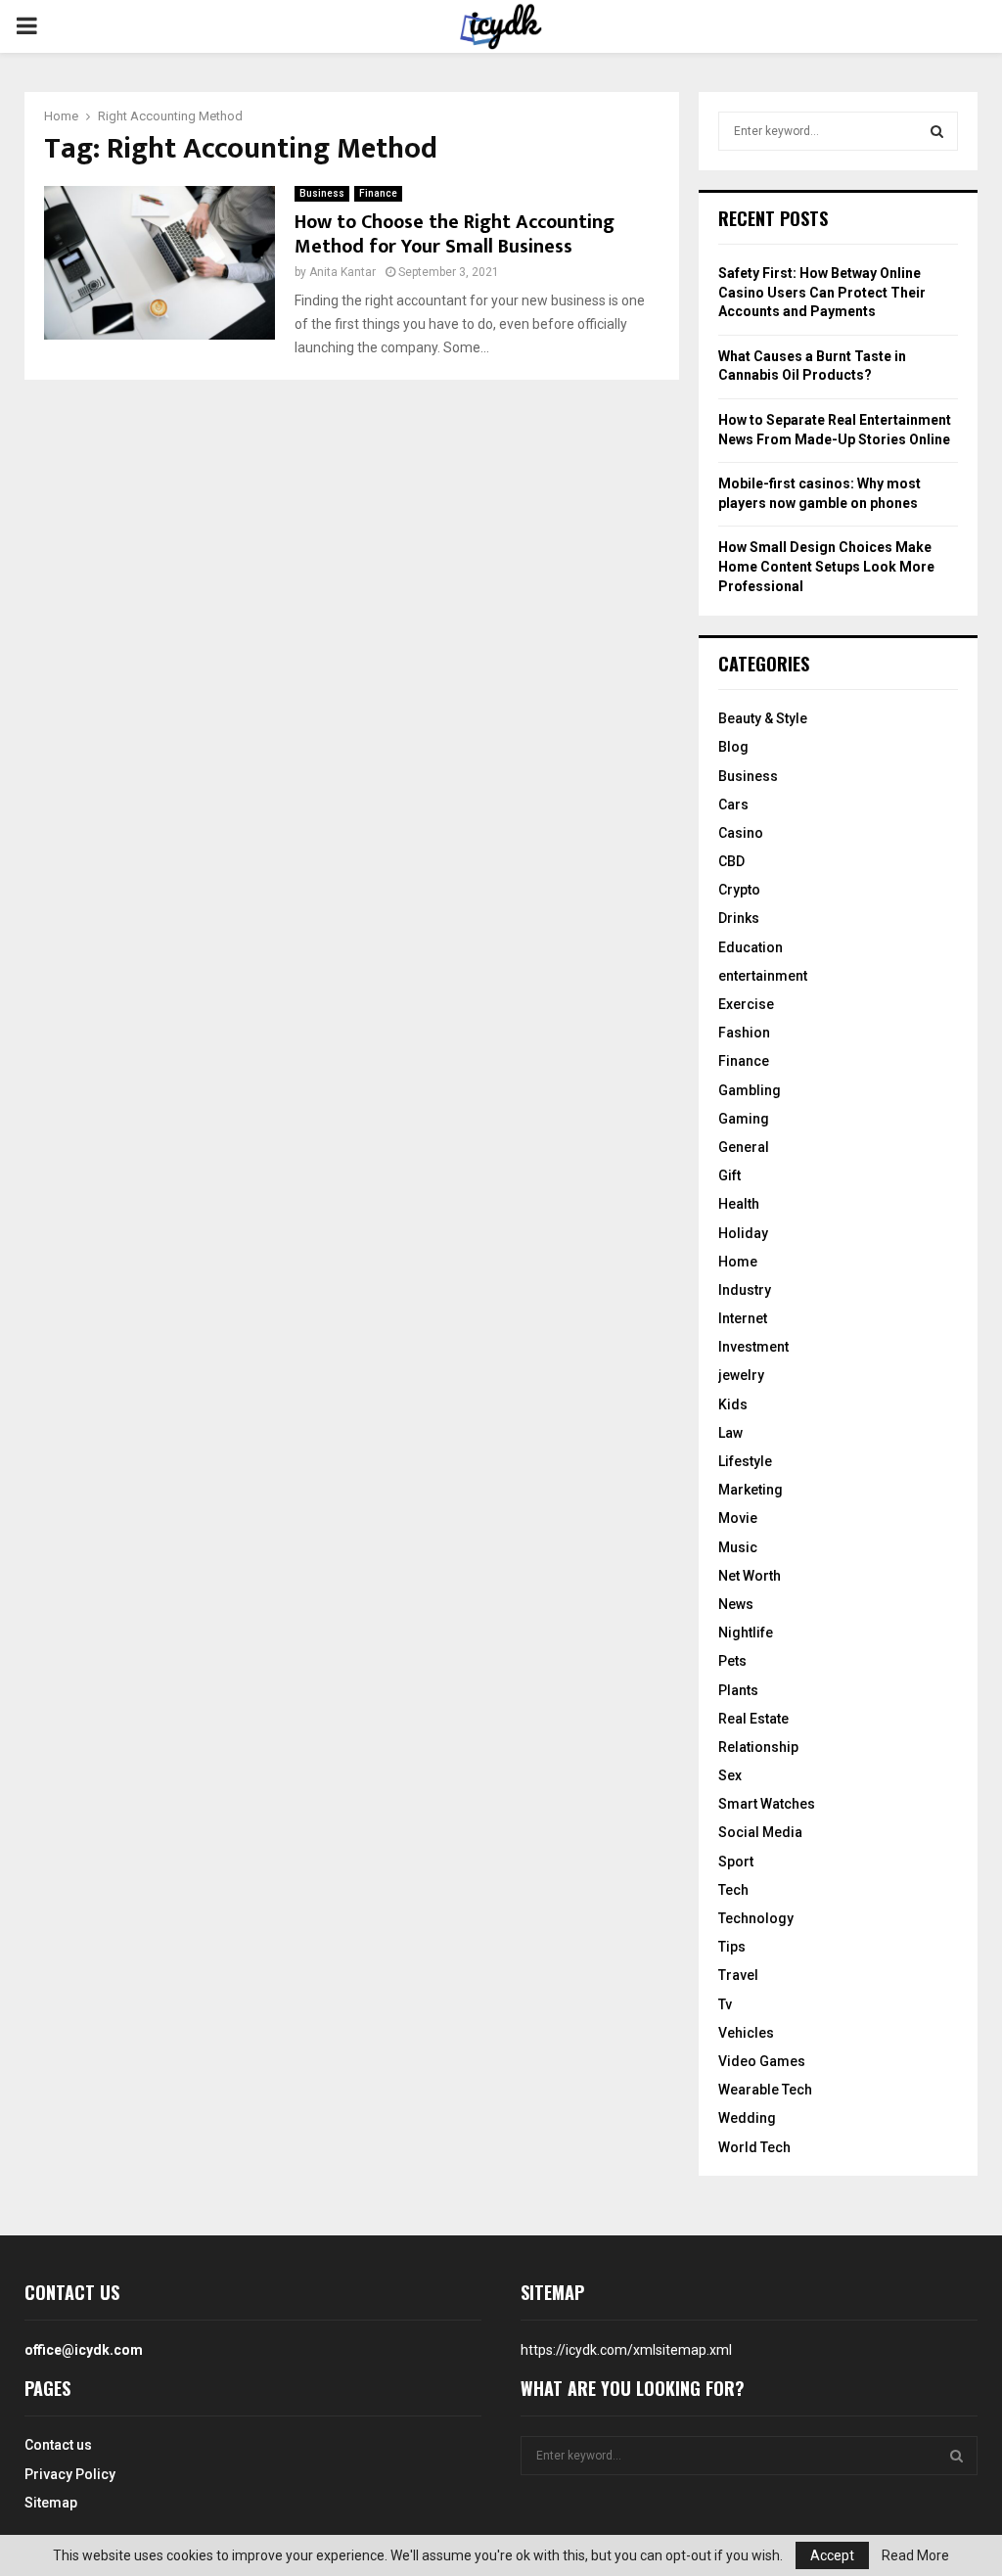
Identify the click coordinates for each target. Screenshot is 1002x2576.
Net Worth (750, 1576)
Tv (725, 2004)
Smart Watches (767, 1804)
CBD (731, 861)
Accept (832, 2555)
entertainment (763, 976)
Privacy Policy (70, 2474)
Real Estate (753, 1719)
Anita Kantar (342, 272)
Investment (753, 1347)
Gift (729, 1175)
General (744, 1147)
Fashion (744, 1033)
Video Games (762, 2061)
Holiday (743, 1233)
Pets (732, 1661)
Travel (738, 1975)
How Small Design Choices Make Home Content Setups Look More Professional (826, 566)
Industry (745, 1290)
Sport (736, 1862)
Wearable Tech (765, 2090)
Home (738, 1262)
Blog (733, 747)
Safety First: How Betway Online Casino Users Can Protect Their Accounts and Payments (822, 292)
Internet (743, 1318)
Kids (733, 1404)
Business (322, 193)
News (736, 1604)
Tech (733, 1890)
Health (739, 1204)
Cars (733, 805)
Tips (732, 1947)
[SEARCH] (937, 131)
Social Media (760, 1832)
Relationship (758, 1747)
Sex (730, 1775)
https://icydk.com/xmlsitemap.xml (626, 2350)
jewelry (741, 1375)
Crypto (739, 890)
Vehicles (746, 2033)
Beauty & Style (763, 718)
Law (730, 1433)
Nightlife (746, 1633)
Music (738, 1547)
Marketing (751, 1490)
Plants (738, 1690)
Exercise (746, 1004)
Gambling (750, 1090)
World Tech (754, 2147)
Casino (741, 833)
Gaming (744, 1119)
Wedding (747, 2118)
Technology (756, 1918)
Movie (738, 1518)
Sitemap (51, 2503)
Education (751, 947)
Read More (915, 2555)
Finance (378, 193)
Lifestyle (745, 1461)
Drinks (739, 918)
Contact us (58, 2445)
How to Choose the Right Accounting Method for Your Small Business (455, 234)
